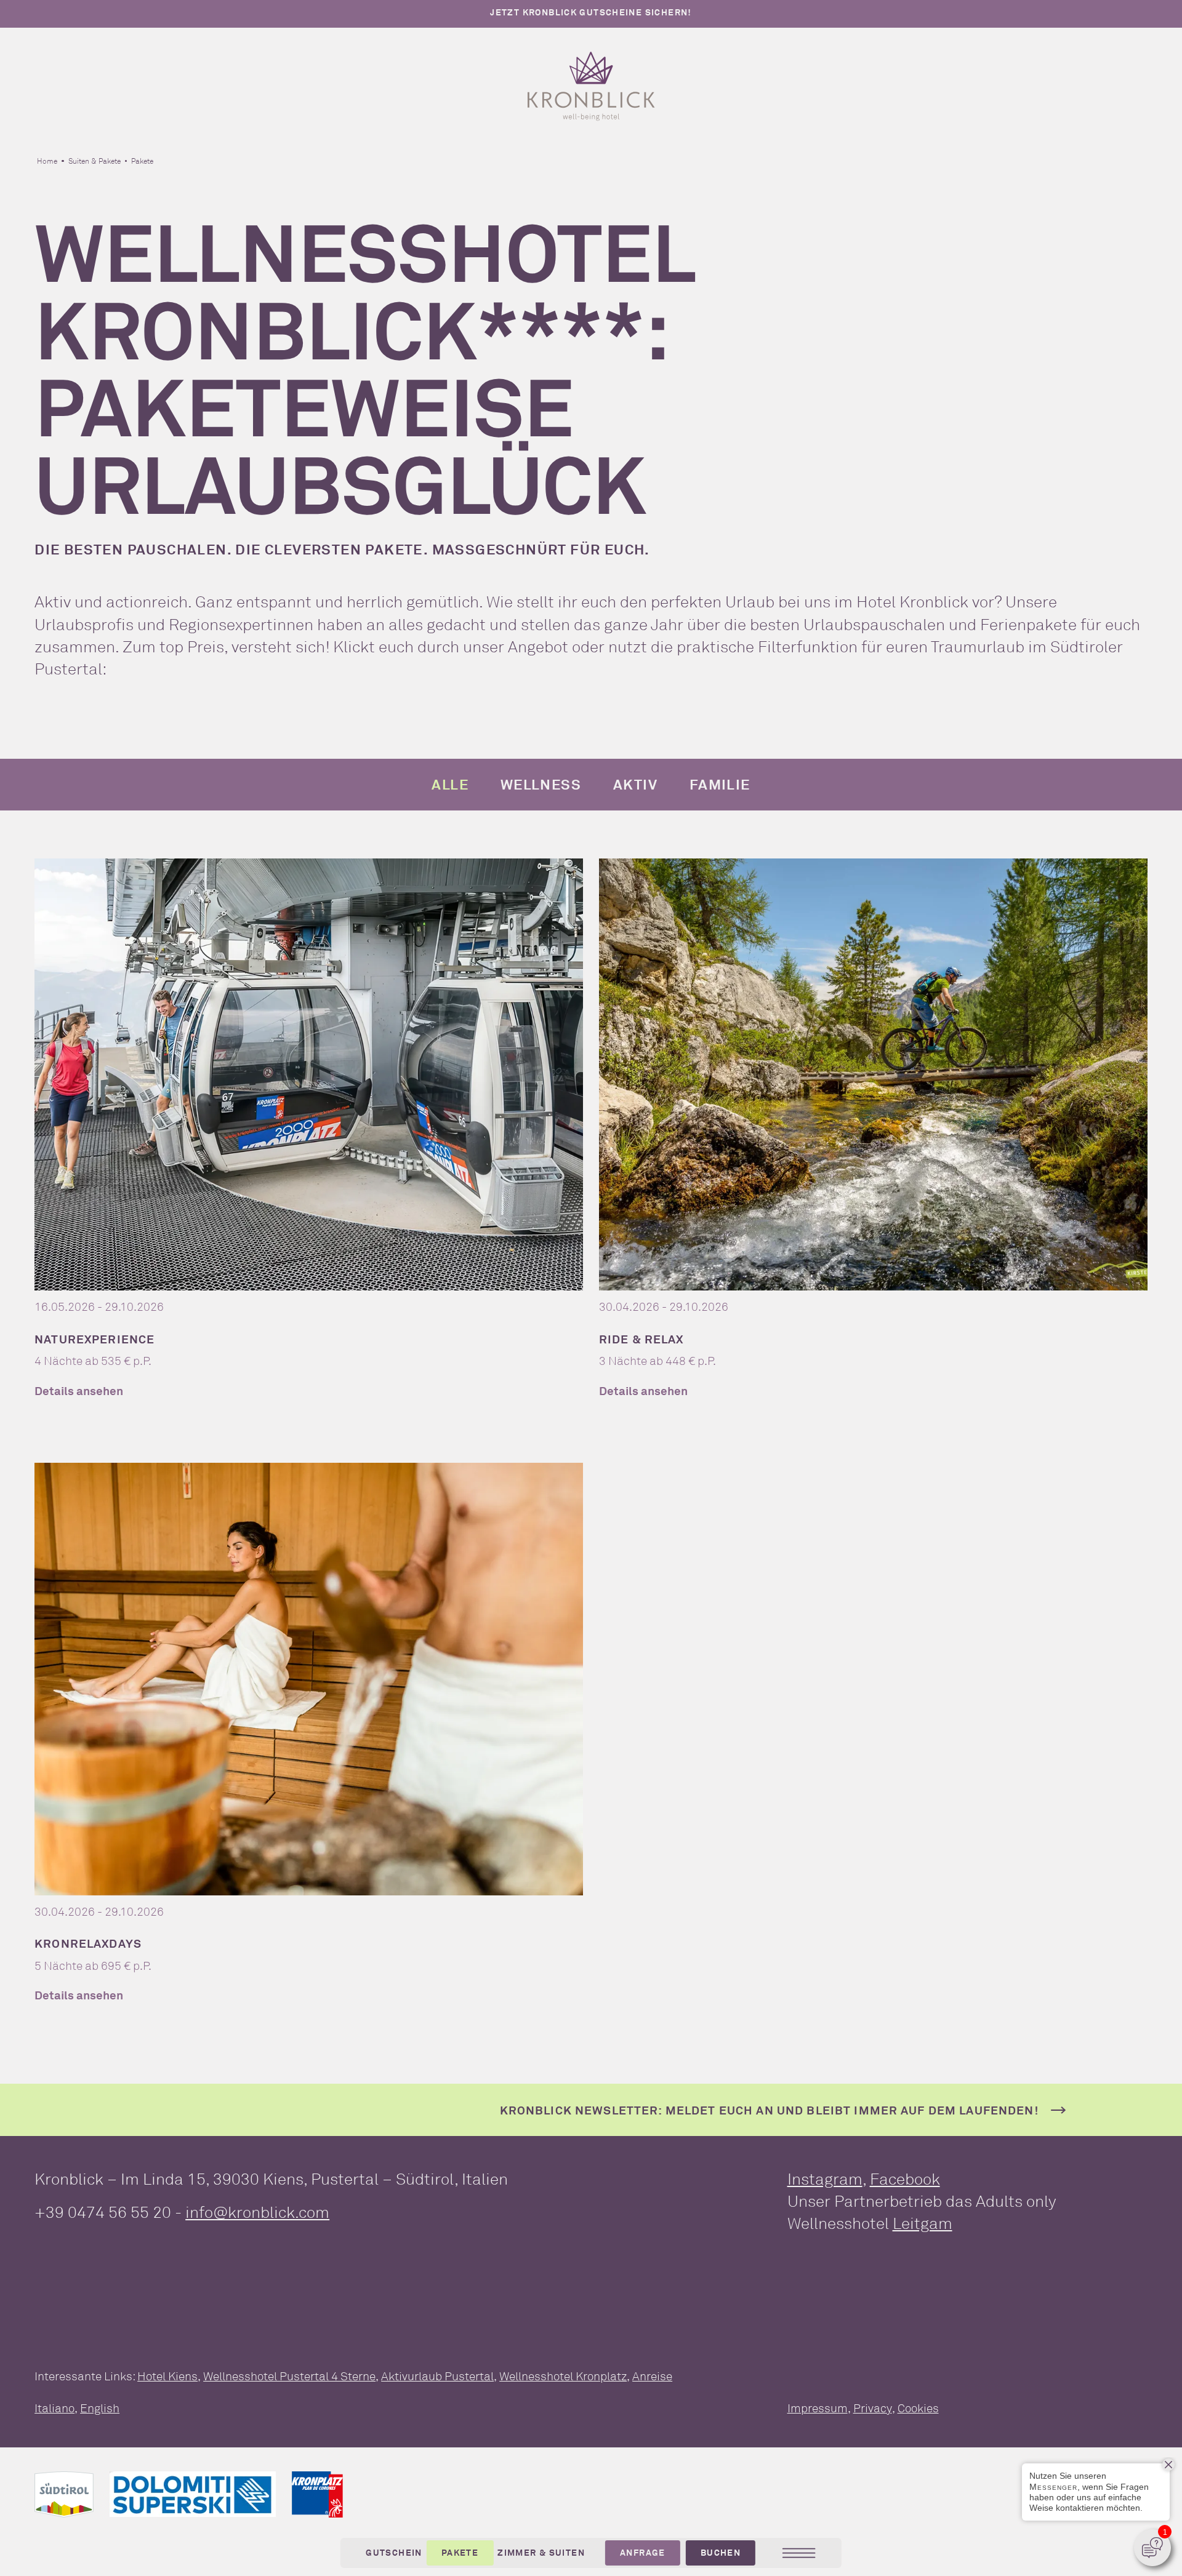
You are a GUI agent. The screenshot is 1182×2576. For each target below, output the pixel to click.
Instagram (825, 2179)
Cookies (918, 2408)
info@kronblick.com (257, 2212)
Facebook (905, 2179)
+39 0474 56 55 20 (103, 2212)
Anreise (652, 2376)
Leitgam (923, 2223)
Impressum (818, 2408)
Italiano (54, 2408)
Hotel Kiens (167, 2376)
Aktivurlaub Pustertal (437, 2376)
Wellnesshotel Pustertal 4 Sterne (289, 2376)
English (100, 2408)
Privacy (873, 2408)
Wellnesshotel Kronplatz (563, 2376)
